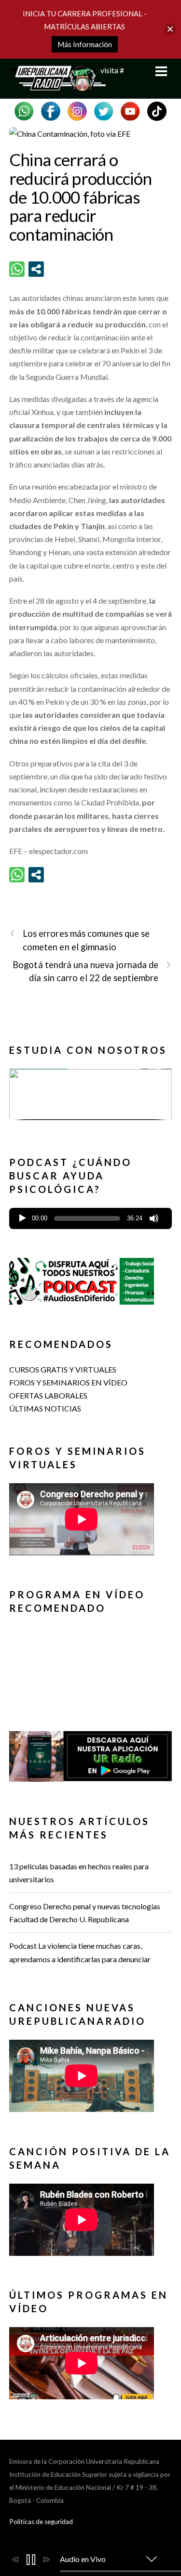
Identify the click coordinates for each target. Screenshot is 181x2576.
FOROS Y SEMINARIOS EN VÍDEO (68, 1382)
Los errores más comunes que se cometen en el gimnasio (86, 940)
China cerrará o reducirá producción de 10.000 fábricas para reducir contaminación (81, 197)
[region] (91, 1098)
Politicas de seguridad (41, 2522)
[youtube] (130, 110)
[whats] (24, 110)
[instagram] (77, 110)
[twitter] (104, 110)
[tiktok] (157, 110)
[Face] (51, 110)
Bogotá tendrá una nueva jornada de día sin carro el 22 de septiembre (85, 971)
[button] (91, 1094)
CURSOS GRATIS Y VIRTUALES (63, 1369)
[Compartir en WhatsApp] (17, 269)
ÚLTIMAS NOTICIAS (45, 1408)
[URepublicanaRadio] (57, 86)
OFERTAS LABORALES (48, 1395)
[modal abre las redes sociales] (36, 269)
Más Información (85, 44)
